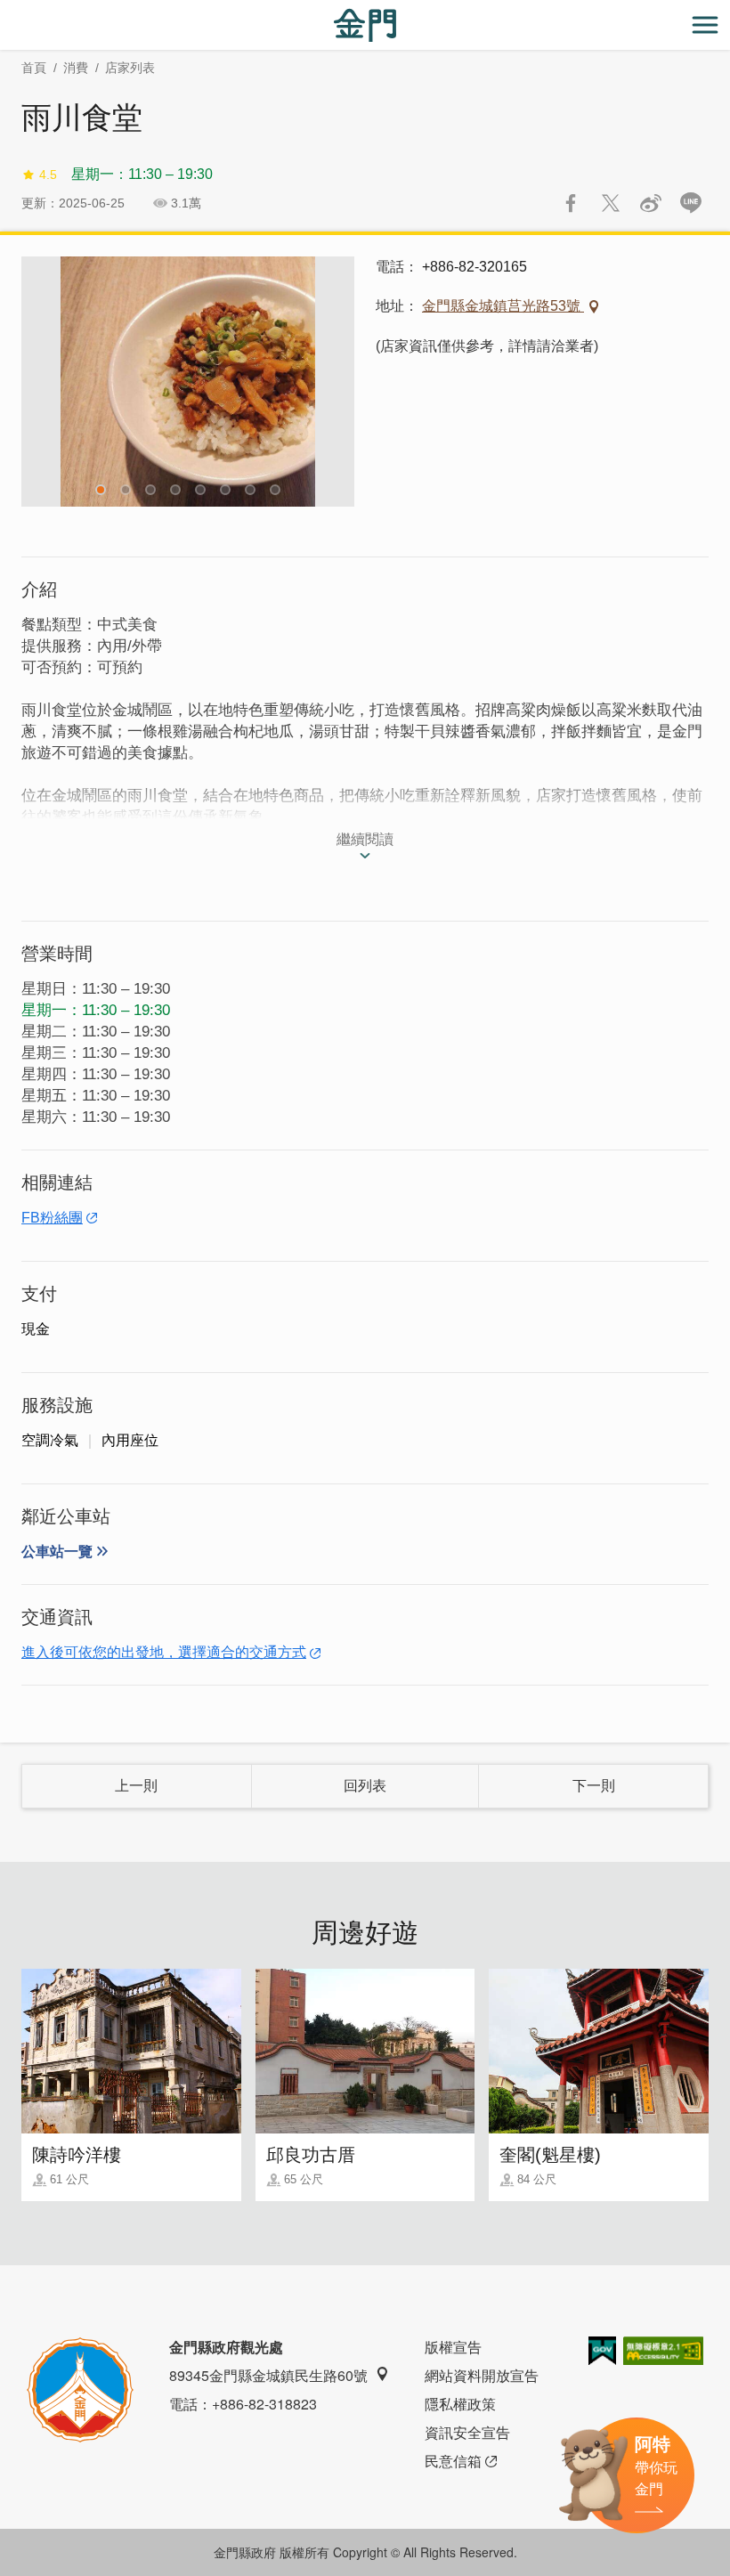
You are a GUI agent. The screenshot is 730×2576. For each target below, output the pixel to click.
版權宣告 (453, 2347)
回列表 (365, 1786)
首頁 (34, 68)
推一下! (611, 203)
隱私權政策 (460, 2404)
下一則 (594, 1786)
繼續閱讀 (365, 839)
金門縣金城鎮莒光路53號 (503, 306)
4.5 (48, 175)
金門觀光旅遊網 (365, 25)
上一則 (136, 1786)
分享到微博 (651, 203)
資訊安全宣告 (467, 2432)
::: (5, 10)
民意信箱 (453, 2461)
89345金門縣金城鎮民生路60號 (268, 2375)
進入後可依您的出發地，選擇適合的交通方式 (164, 1652)
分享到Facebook (571, 203)
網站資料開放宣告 (482, 2375)
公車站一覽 (57, 1552)
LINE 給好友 (691, 203)
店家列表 (130, 68)
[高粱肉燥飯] (188, 382)
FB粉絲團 (52, 1218)
